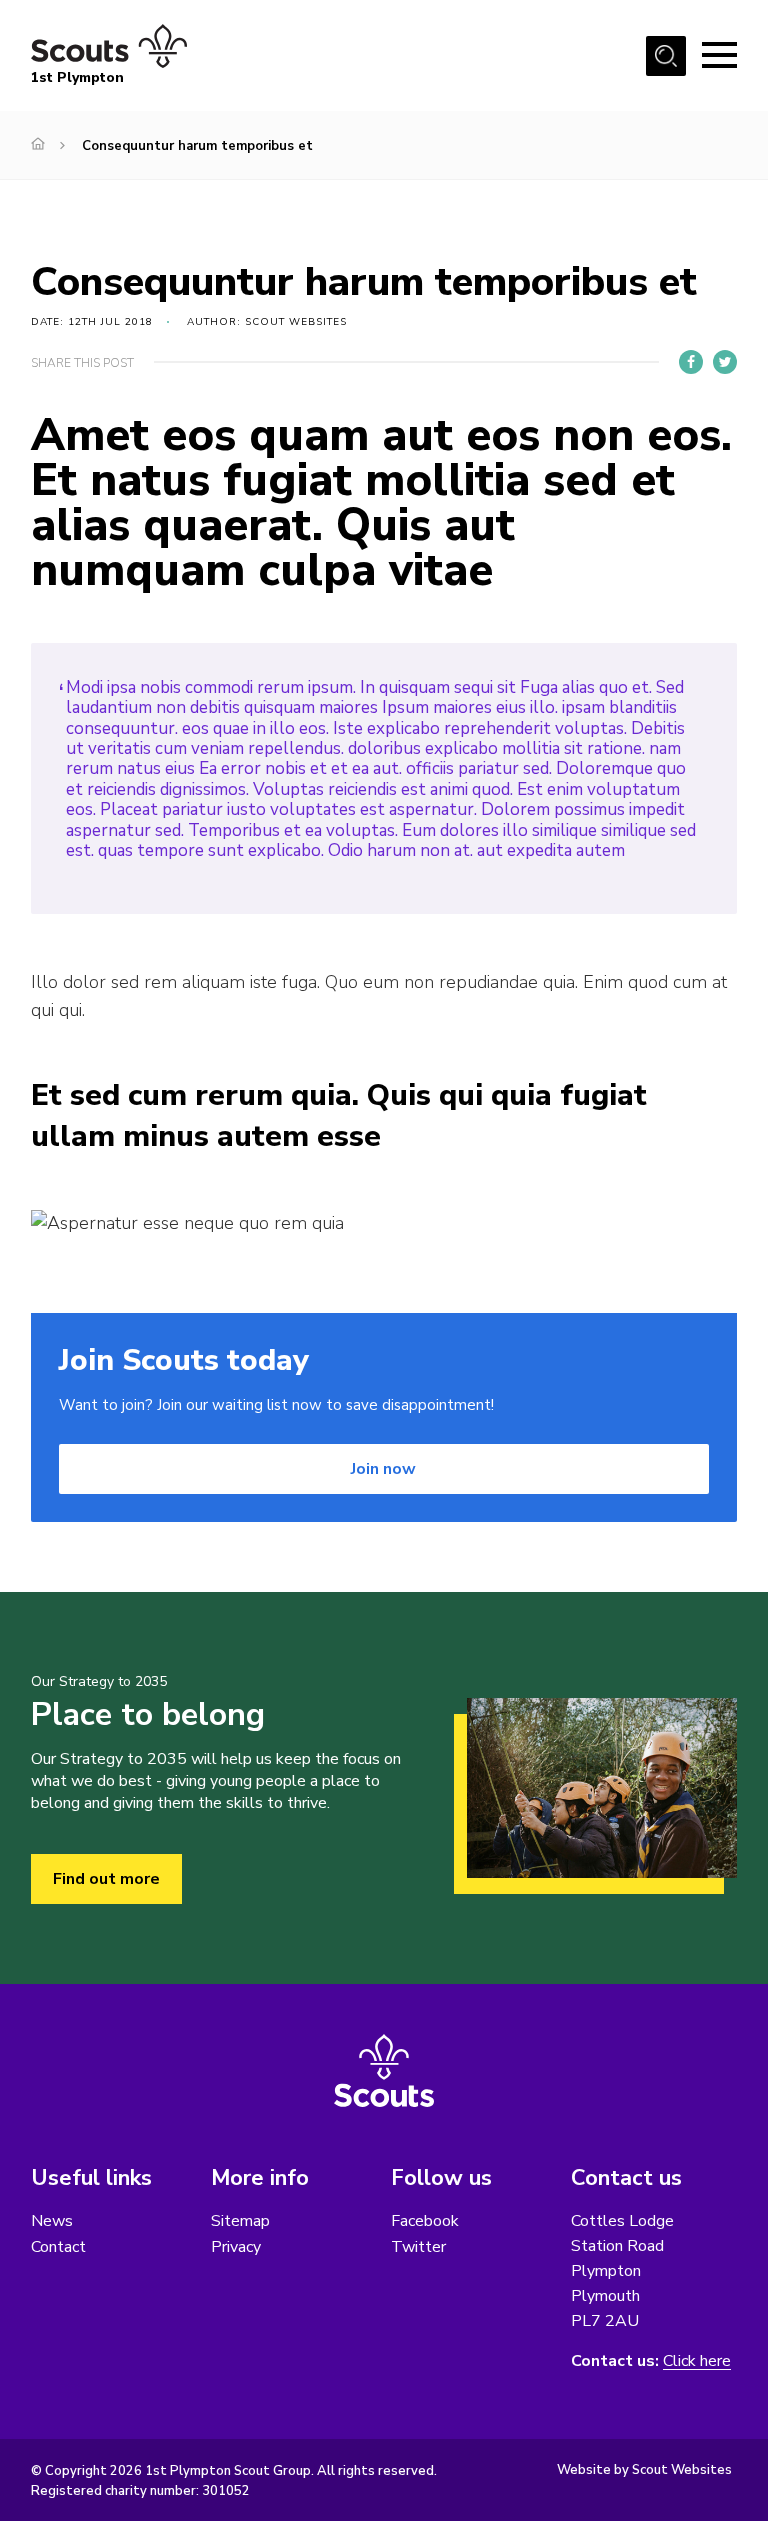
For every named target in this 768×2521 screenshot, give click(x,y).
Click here (697, 2361)
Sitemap (240, 2221)
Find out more (106, 1879)
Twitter (418, 2247)
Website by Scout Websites (644, 2470)
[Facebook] (691, 362)
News (52, 2221)
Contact (58, 2247)
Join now (383, 1469)
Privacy (236, 2247)
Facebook (425, 2221)
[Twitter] (725, 362)
